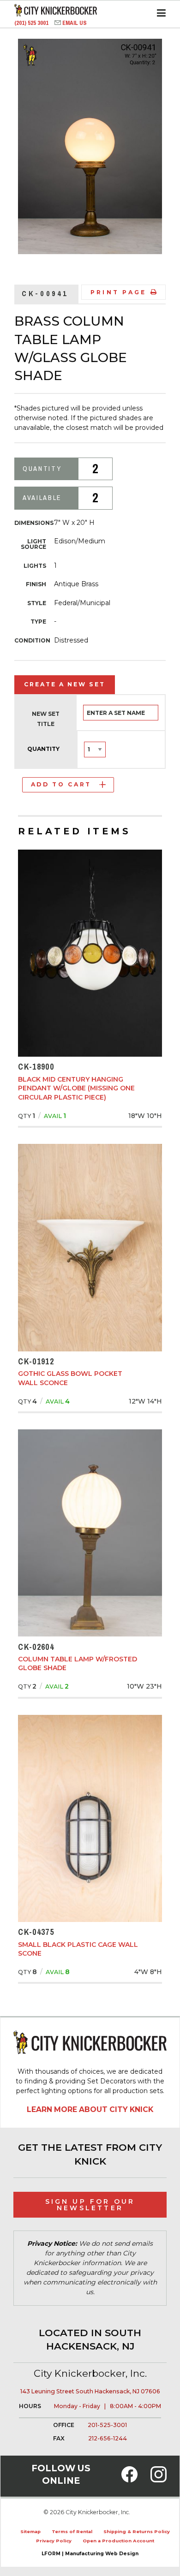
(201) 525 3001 (32, 23)
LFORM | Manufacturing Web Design (90, 2554)
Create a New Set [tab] (65, 684)
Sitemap (30, 2531)
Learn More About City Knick (90, 2109)
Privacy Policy (54, 2541)
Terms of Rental (72, 2531)
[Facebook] (129, 2480)
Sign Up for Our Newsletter (90, 2205)
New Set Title (46, 719)
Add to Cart (61, 784)
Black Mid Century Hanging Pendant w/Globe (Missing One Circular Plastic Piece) (76, 1088)
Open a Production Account (118, 2541)
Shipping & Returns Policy (137, 2531)
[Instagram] (159, 2480)
